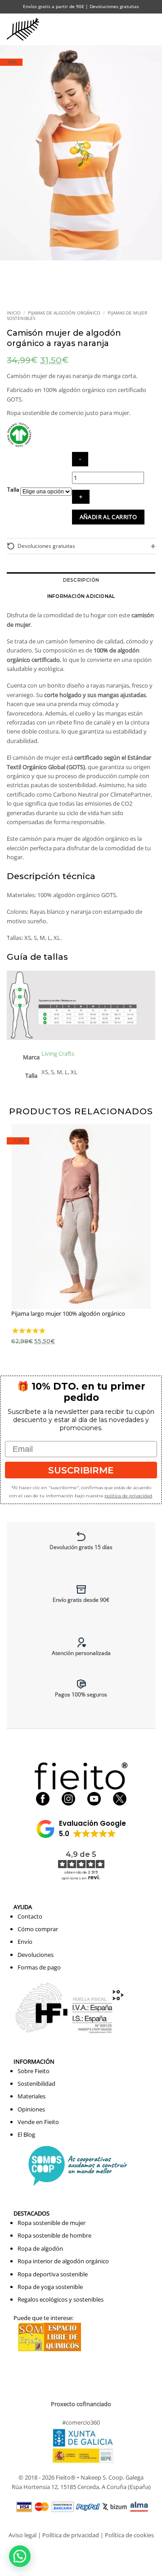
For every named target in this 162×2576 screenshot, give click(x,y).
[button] (133, 29)
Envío (25, 1942)
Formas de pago (39, 1967)
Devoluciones (36, 1955)
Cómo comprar (38, 1929)
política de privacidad (128, 1496)
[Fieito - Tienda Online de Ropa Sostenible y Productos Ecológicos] (25, 29)
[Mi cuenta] (114, 29)
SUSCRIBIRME (81, 1470)
